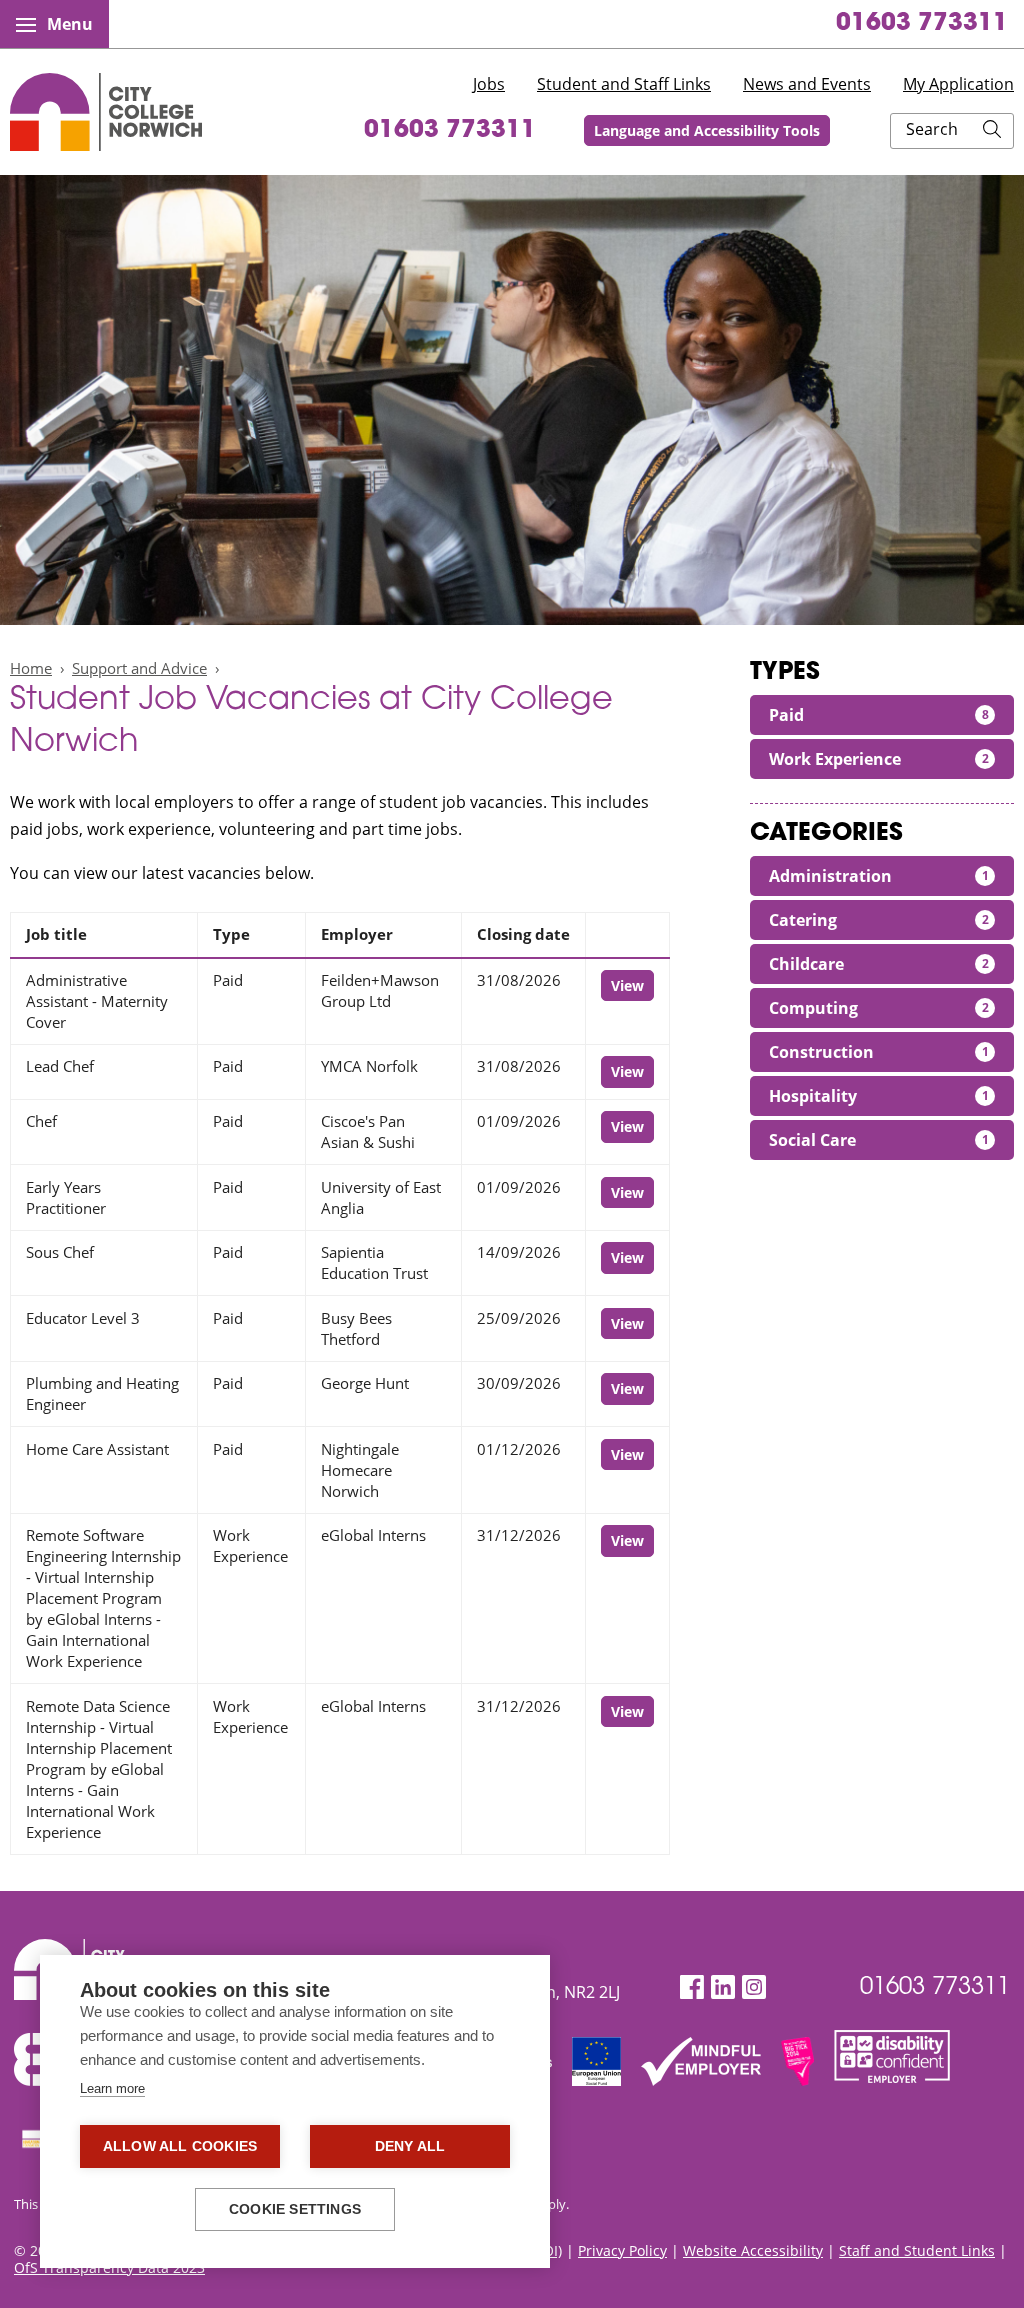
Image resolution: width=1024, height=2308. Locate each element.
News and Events (807, 84)
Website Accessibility (753, 2250)
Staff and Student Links (917, 2250)
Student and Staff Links (624, 84)
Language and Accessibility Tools (707, 130)
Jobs (489, 84)
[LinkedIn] (723, 1987)
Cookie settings (295, 2209)
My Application (958, 84)
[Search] (992, 131)
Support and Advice (139, 668)
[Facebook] (692, 1987)
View (627, 985)
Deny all (410, 2146)
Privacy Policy (622, 2250)
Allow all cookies (180, 2146)
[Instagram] (754, 1987)
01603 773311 (922, 24)
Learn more (112, 2088)
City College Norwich (106, 112)
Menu (70, 24)
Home (31, 668)
